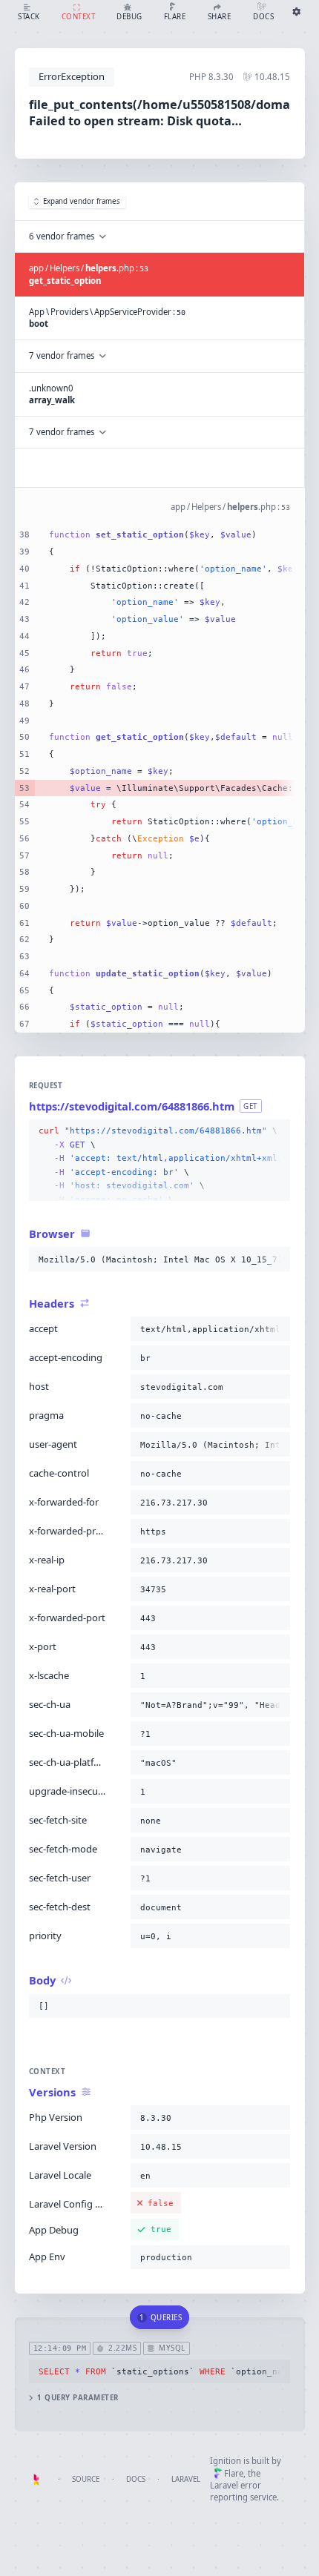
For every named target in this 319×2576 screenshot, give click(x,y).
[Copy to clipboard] (276, 1131)
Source (86, 2479)
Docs (136, 2479)
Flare (234, 2473)
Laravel (186, 2479)
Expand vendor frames (82, 201)
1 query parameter (78, 2398)
